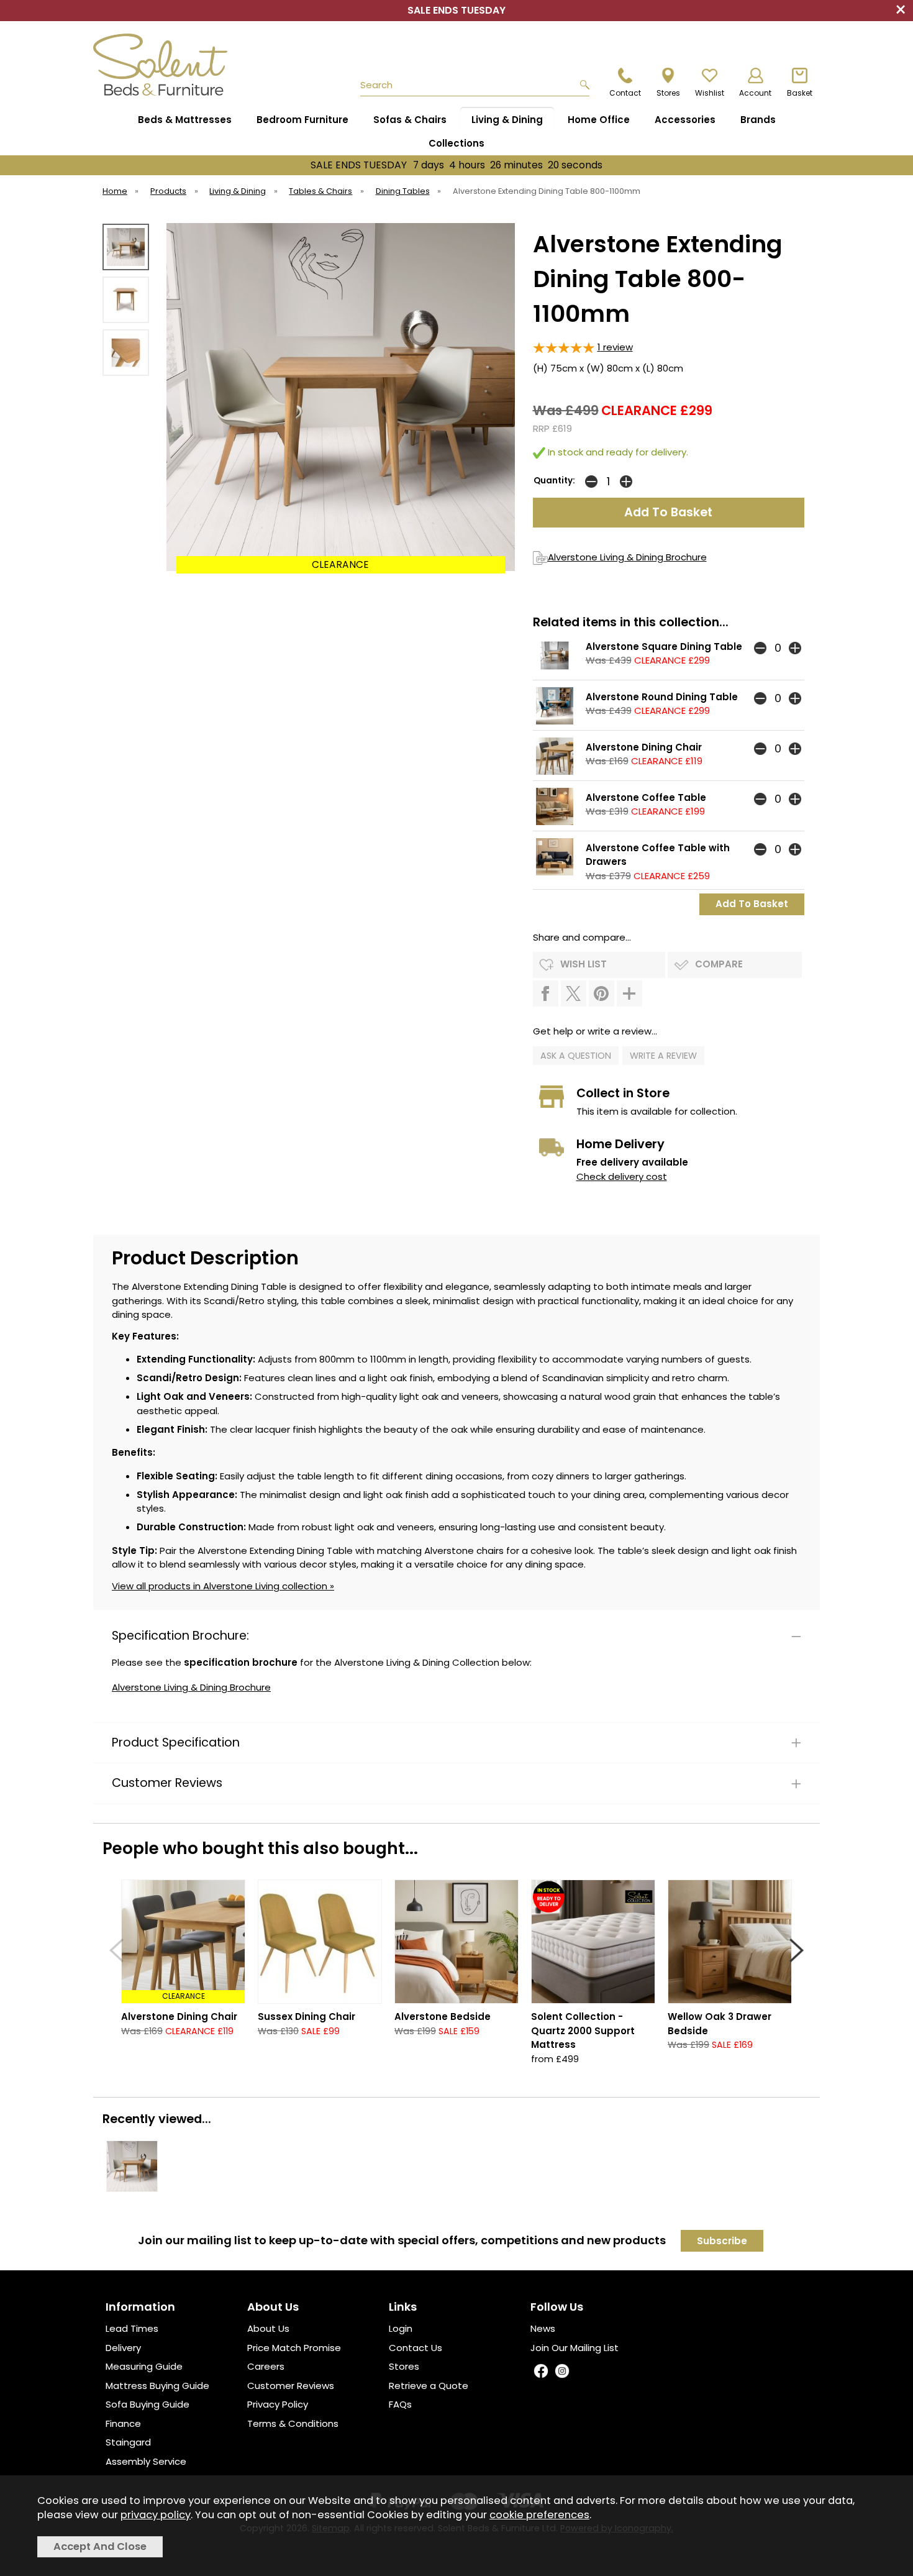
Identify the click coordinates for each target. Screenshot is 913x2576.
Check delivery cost (622, 1176)
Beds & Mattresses (185, 120)
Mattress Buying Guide (157, 2386)
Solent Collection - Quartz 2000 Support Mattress (583, 2030)
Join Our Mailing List (575, 2348)
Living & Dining (507, 120)
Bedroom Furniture (302, 120)
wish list (584, 964)
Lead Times (132, 2328)
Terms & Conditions (293, 2423)
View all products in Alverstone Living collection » (223, 1586)
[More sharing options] (629, 993)
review (615, 347)
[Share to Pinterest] (602, 993)
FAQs (400, 2404)
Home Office (599, 120)
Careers (266, 2366)
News (543, 2328)
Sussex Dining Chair (307, 2016)
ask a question (576, 1056)
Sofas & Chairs (410, 120)
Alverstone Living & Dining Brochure (627, 557)
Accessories (685, 120)
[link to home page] (166, 65)
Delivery (123, 2348)
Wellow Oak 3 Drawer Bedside (720, 2024)
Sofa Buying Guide (148, 2404)
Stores (404, 2366)
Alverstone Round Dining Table (662, 697)
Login (401, 2328)
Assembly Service (146, 2461)
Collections (457, 143)
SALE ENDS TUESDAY (457, 165)
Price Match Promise (294, 2348)
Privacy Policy (278, 2404)
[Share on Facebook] (546, 993)
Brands (758, 120)
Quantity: (554, 481)
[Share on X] (574, 993)
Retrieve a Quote (429, 2386)
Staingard (128, 2442)
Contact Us (416, 2348)
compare (719, 964)
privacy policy (156, 2515)
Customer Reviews (291, 2386)
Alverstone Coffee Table (646, 797)
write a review (663, 1056)
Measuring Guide (144, 2366)
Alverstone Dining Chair (644, 747)
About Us (268, 2328)
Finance (123, 2423)
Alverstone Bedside (443, 2016)
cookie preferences (539, 2515)
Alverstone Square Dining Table (664, 646)
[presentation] (116, 1950)
